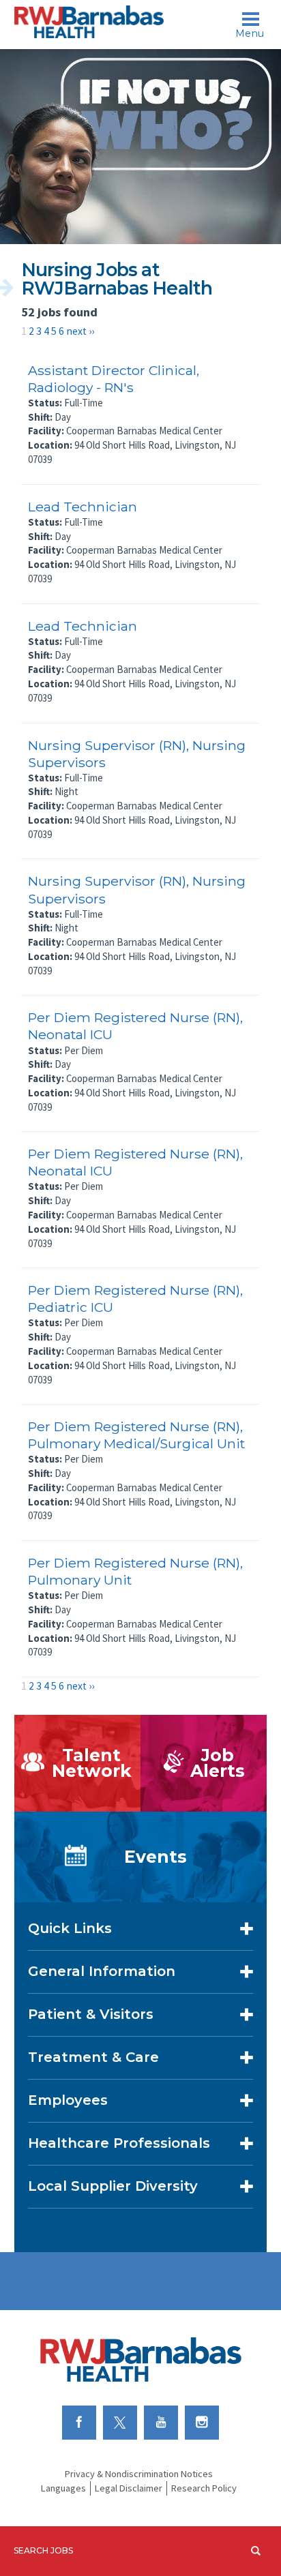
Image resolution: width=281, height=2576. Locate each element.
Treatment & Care (93, 2057)
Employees (68, 2100)
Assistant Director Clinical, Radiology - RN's (114, 379)
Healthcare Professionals (119, 2143)
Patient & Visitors (91, 2014)
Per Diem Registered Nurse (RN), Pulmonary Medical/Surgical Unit (136, 1435)
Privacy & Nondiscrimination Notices (139, 2474)
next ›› (80, 331)
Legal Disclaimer (129, 2488)
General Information (102, 1971)
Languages (63, 2488)
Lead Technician (83, 507)
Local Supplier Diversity (113, 2186)
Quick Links (70, 1928)
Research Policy (204, 2488)
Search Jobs (43, 2550)
